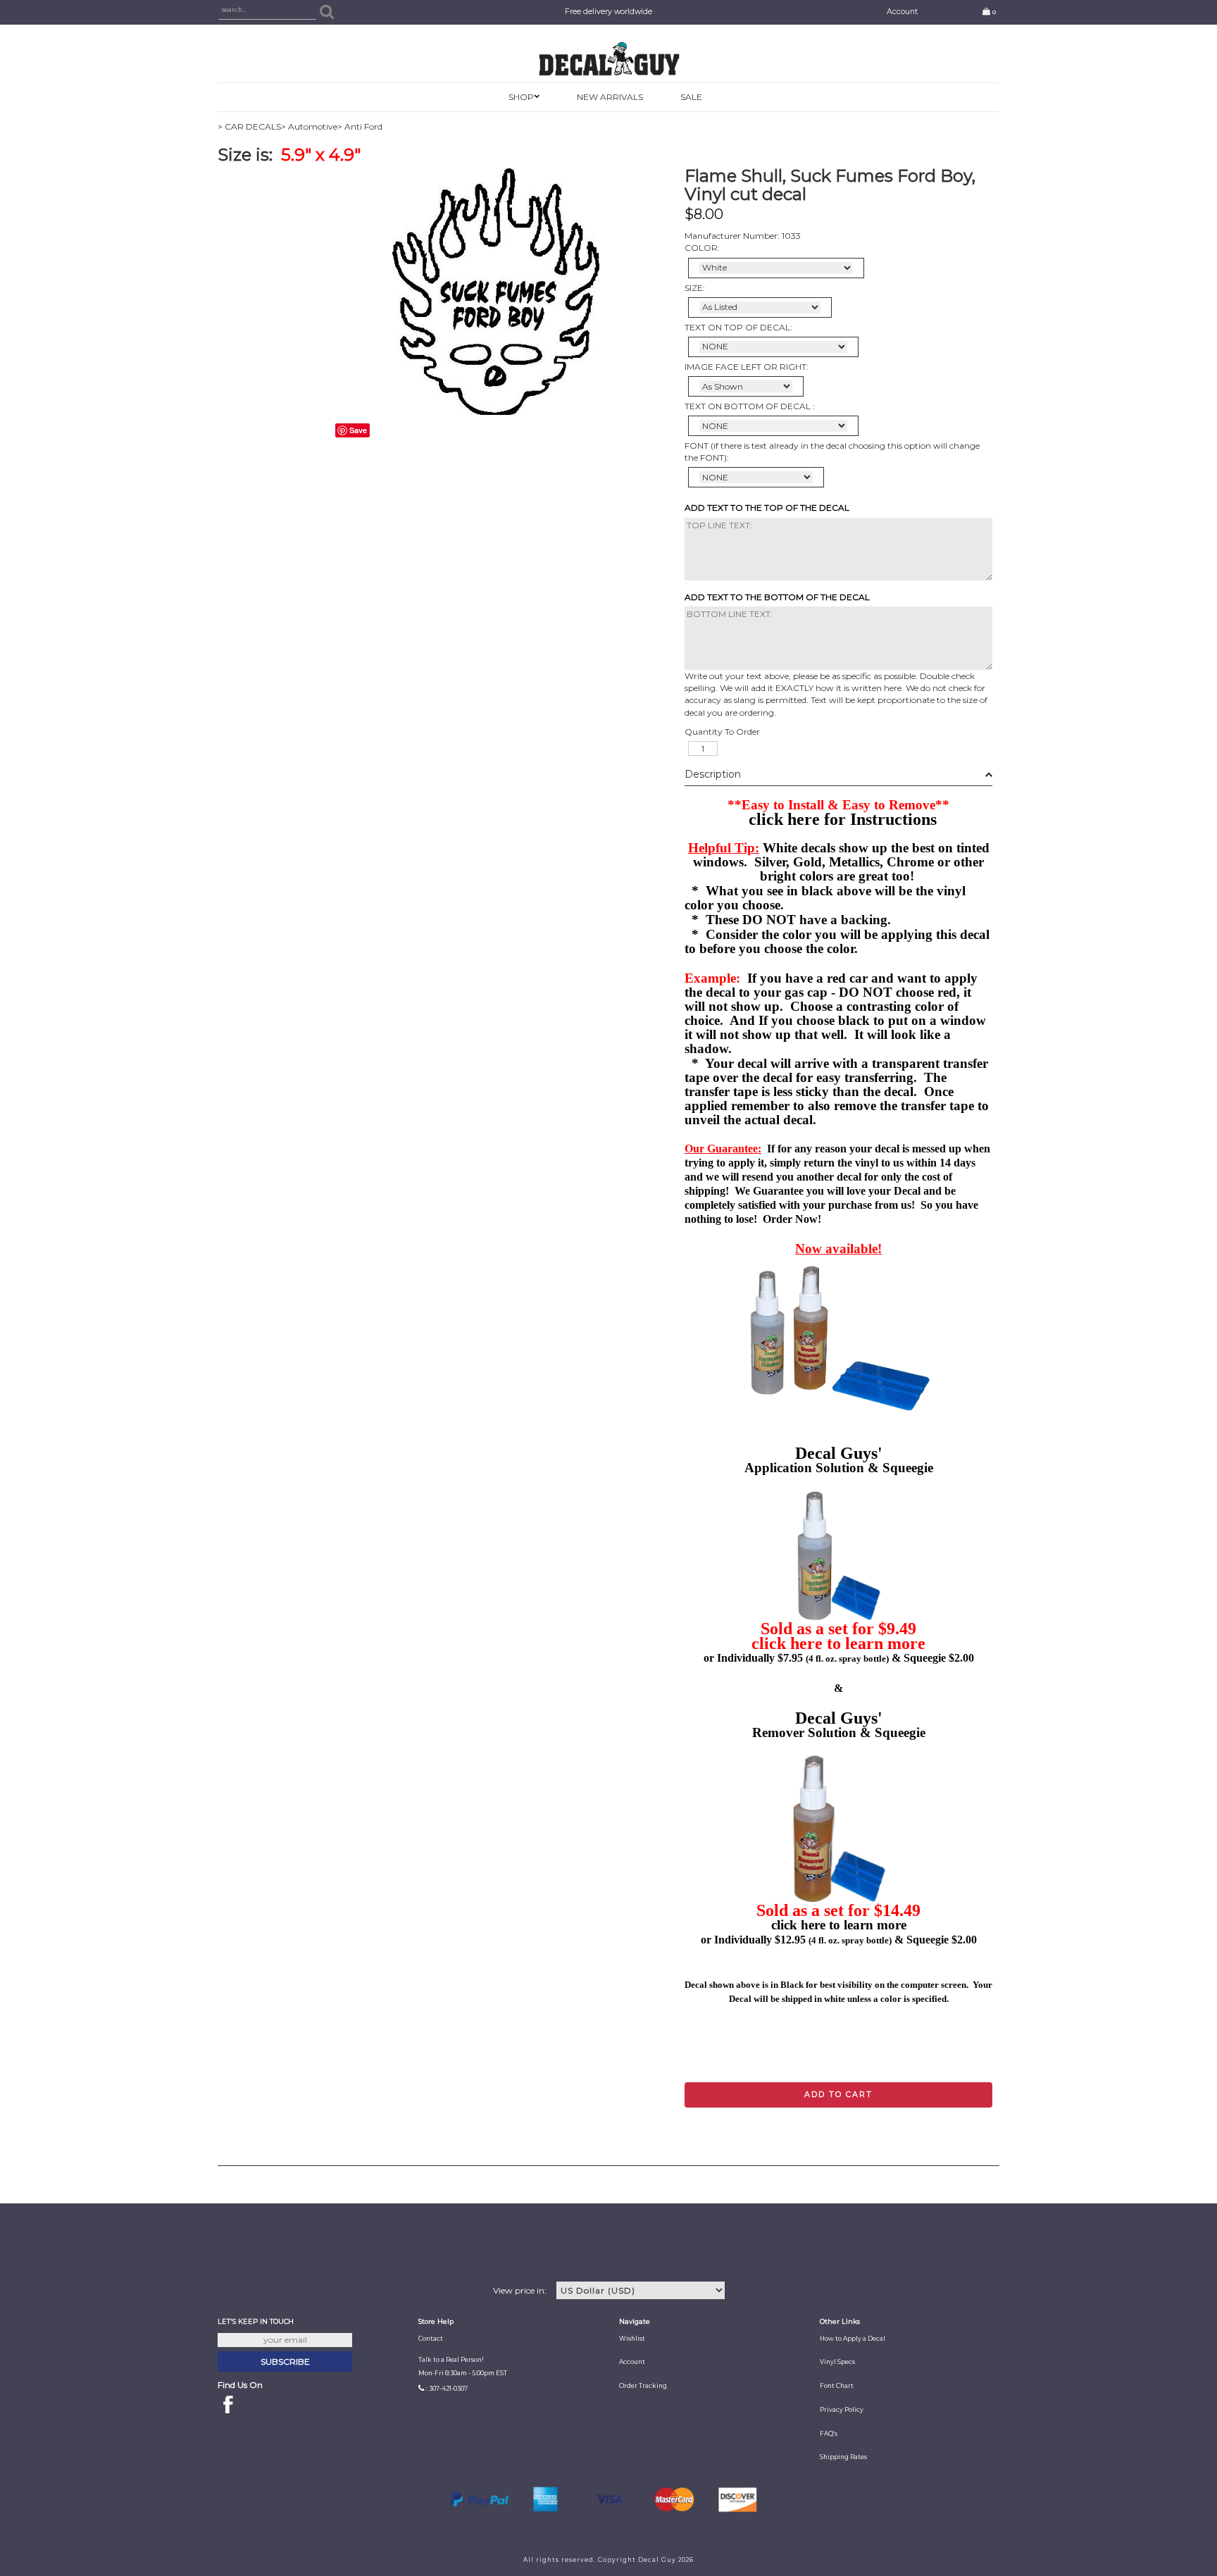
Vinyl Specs (837, 2362)
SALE (691, 97)
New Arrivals (610, 97)
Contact (431, 2339)
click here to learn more (838, 1643)
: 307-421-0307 (447, 2389)
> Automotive (309, 126)
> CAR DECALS (249, 126)
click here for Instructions (843, 819)
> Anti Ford (360, 126)
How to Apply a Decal (853, 2339)
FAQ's (829, 2434)
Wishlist (632, 2339)
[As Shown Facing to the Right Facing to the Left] (746, 386)
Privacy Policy (842, 2410)
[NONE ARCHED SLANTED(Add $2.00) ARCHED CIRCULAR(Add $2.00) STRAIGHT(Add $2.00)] (773, 347)
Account (902, 12)
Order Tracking (643, 2386)
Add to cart (838, 2094)
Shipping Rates (843, 2457)
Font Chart (837, 2386)
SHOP (521, 97)
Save (358, 430)
